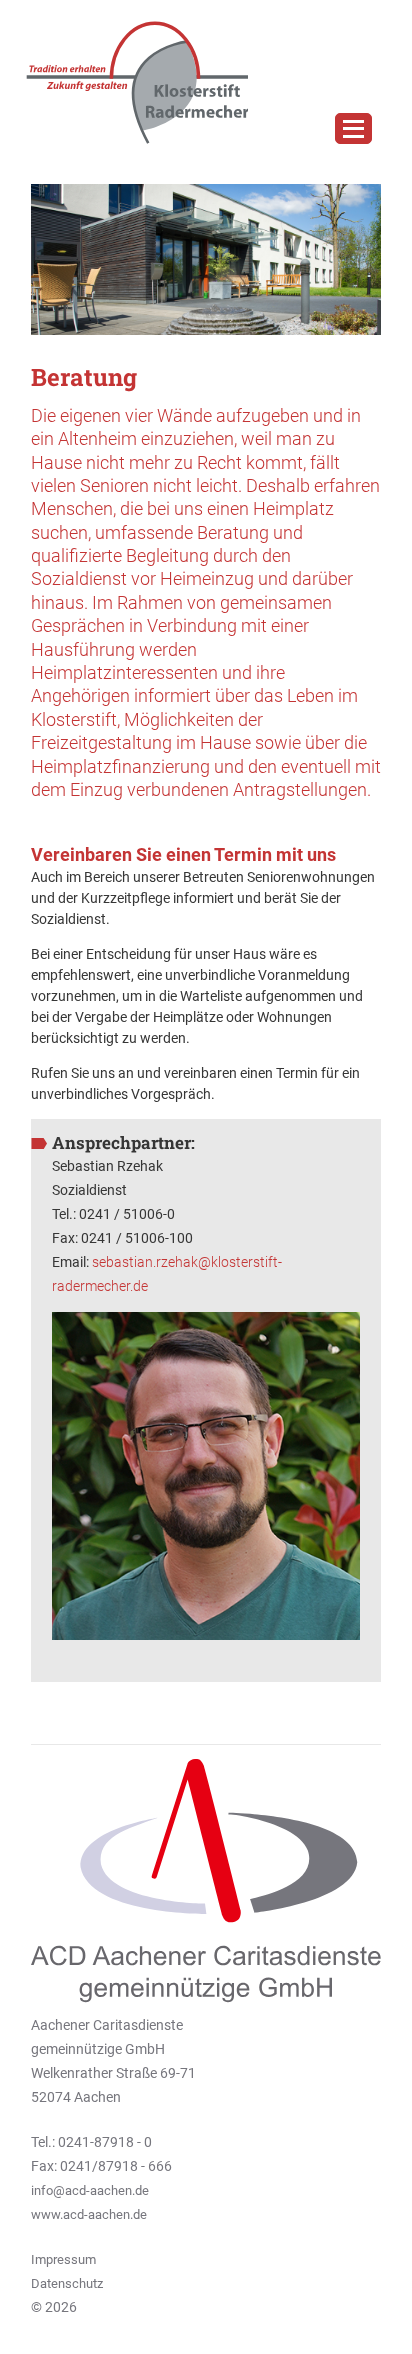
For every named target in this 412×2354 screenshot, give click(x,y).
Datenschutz (67, 2283)
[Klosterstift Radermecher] (129, 82)
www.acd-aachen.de (89, 2214)
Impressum (63, 2259)
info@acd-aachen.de (90, 2190)
